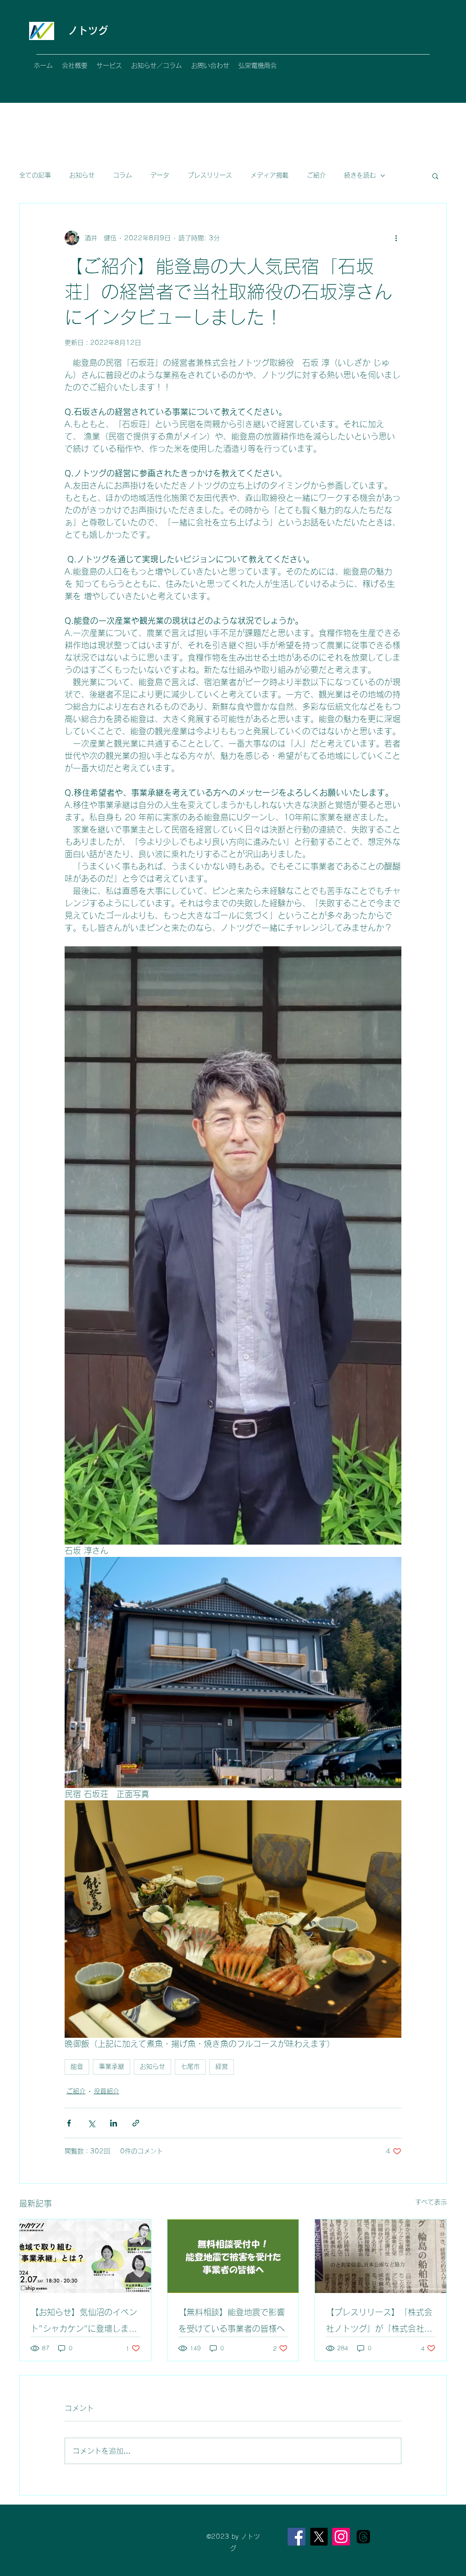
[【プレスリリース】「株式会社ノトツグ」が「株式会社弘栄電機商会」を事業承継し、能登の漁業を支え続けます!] (381, 2256)
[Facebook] (296, 2537)
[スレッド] (363, 2537)
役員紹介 (106, 2091)
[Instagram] (341, 2537)
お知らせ (82, 175)
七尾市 (190, 2066)
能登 (77, 2066)
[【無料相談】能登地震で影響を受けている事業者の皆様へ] (233, 2256)
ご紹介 (316, 175)
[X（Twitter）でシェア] (91, 2123)
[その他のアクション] (396, 238)
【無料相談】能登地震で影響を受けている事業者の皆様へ (232, 2320)
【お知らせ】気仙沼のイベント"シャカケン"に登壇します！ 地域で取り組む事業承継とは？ (84, 2322)
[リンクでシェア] (136, 2123)
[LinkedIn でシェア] (114, 2123)
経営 (222, 2066)
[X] (319, 2537)
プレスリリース (210, 175)
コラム (122, 175)
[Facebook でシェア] (69, 2123)
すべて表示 (431, 2202)
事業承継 (111, 2066)
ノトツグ (88, 30)
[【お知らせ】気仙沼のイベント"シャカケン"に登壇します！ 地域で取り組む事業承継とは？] (85, 2256)
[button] (435, 176)
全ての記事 (35, 175)
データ (160, 175)
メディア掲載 (269, 175)
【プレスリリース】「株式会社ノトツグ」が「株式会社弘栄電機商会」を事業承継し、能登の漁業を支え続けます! (379, 2322)
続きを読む (360, 175)
